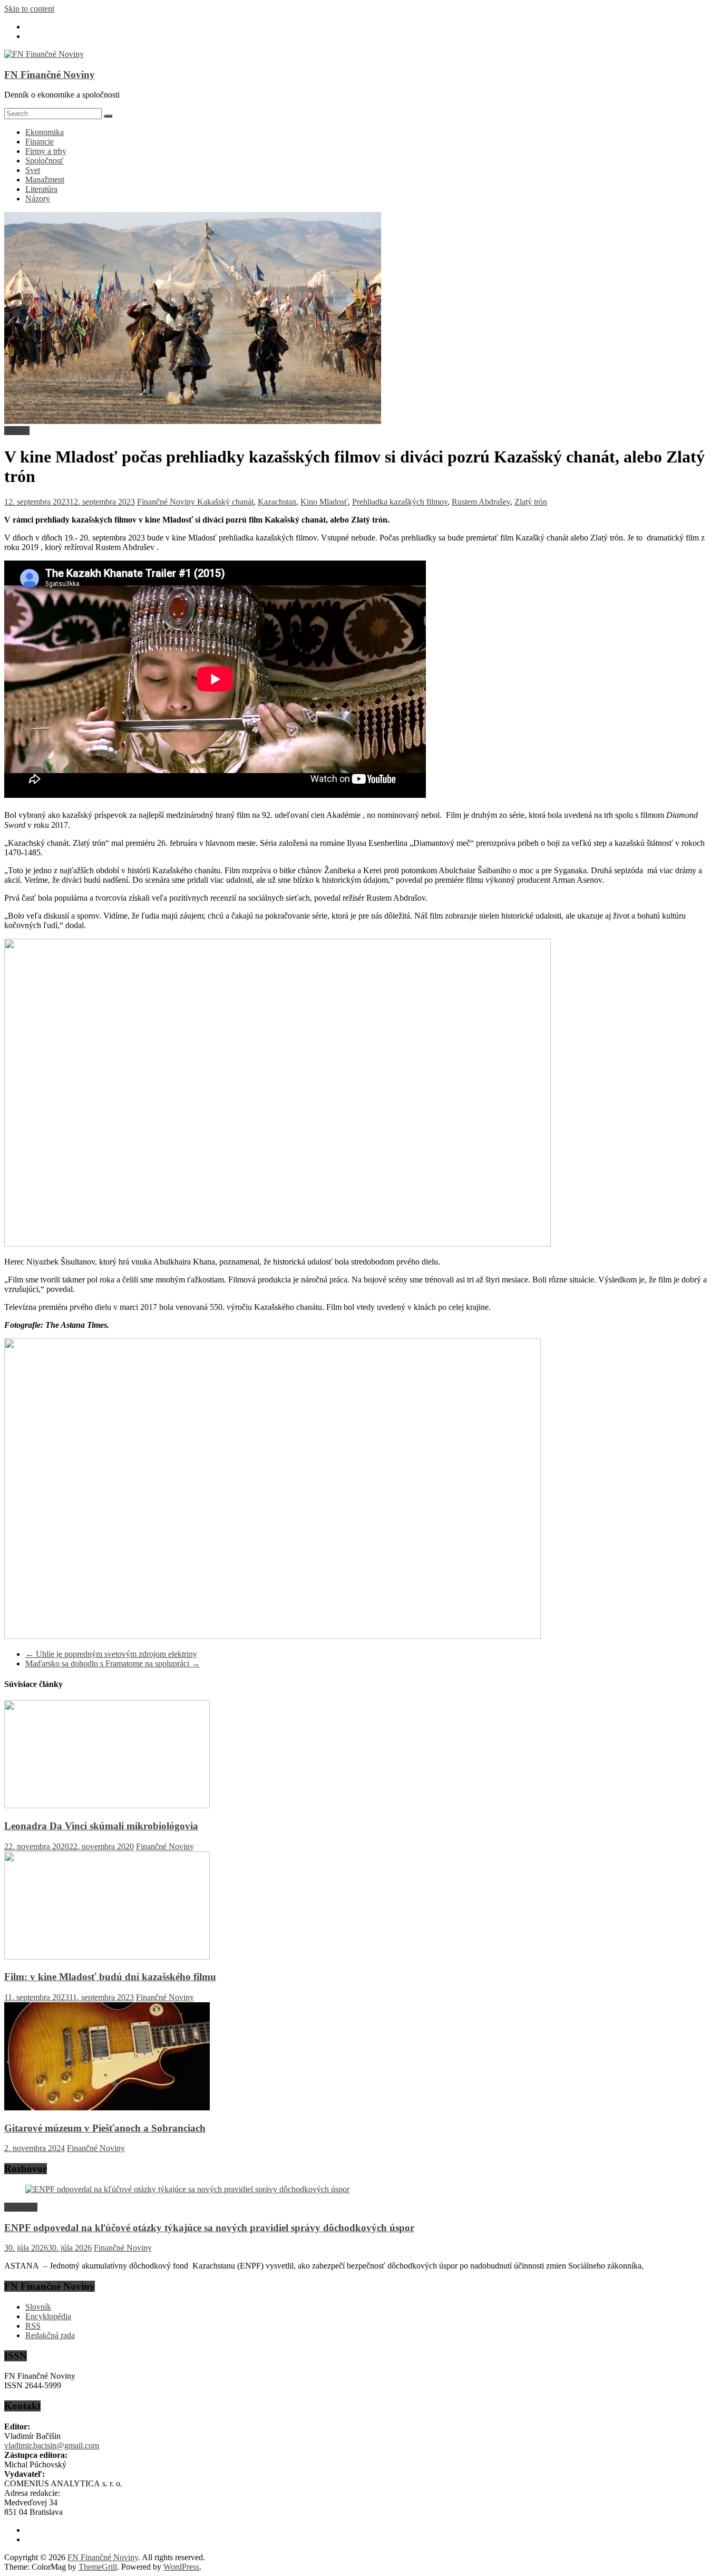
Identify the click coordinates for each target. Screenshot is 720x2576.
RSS (33, 2326)
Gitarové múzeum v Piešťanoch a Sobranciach (105, 2128)
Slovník (38, 2307)
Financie (40, 142)
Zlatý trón (531, 502)
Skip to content (29, 9)
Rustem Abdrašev (481, 502)
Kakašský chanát (225, 502)
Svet (33, 170)
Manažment (45, 180)
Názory (38, 199)
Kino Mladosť (324, 502)
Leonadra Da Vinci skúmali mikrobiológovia (101, 1826)
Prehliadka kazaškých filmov (400, 502)
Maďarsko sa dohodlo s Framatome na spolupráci (113, 1663)
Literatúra (41, 189)
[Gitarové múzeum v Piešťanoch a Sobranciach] (107, 2107)
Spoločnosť (45, 161)
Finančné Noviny (167, 502)
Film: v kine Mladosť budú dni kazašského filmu (110, 1977)
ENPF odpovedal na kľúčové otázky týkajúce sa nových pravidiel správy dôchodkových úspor (209, 2228)
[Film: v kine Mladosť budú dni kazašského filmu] (107, 1957)
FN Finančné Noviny (50, 75)
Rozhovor (21, 2207)
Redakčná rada (50, 2335)
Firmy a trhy (46, 151)
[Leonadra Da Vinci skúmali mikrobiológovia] (107, 1805)
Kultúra (17, 431)
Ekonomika (45, 132)
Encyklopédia (48, 2316)
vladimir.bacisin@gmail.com (52, 2445)
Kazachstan (277, 502)
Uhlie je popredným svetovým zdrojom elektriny (111, 1654)
